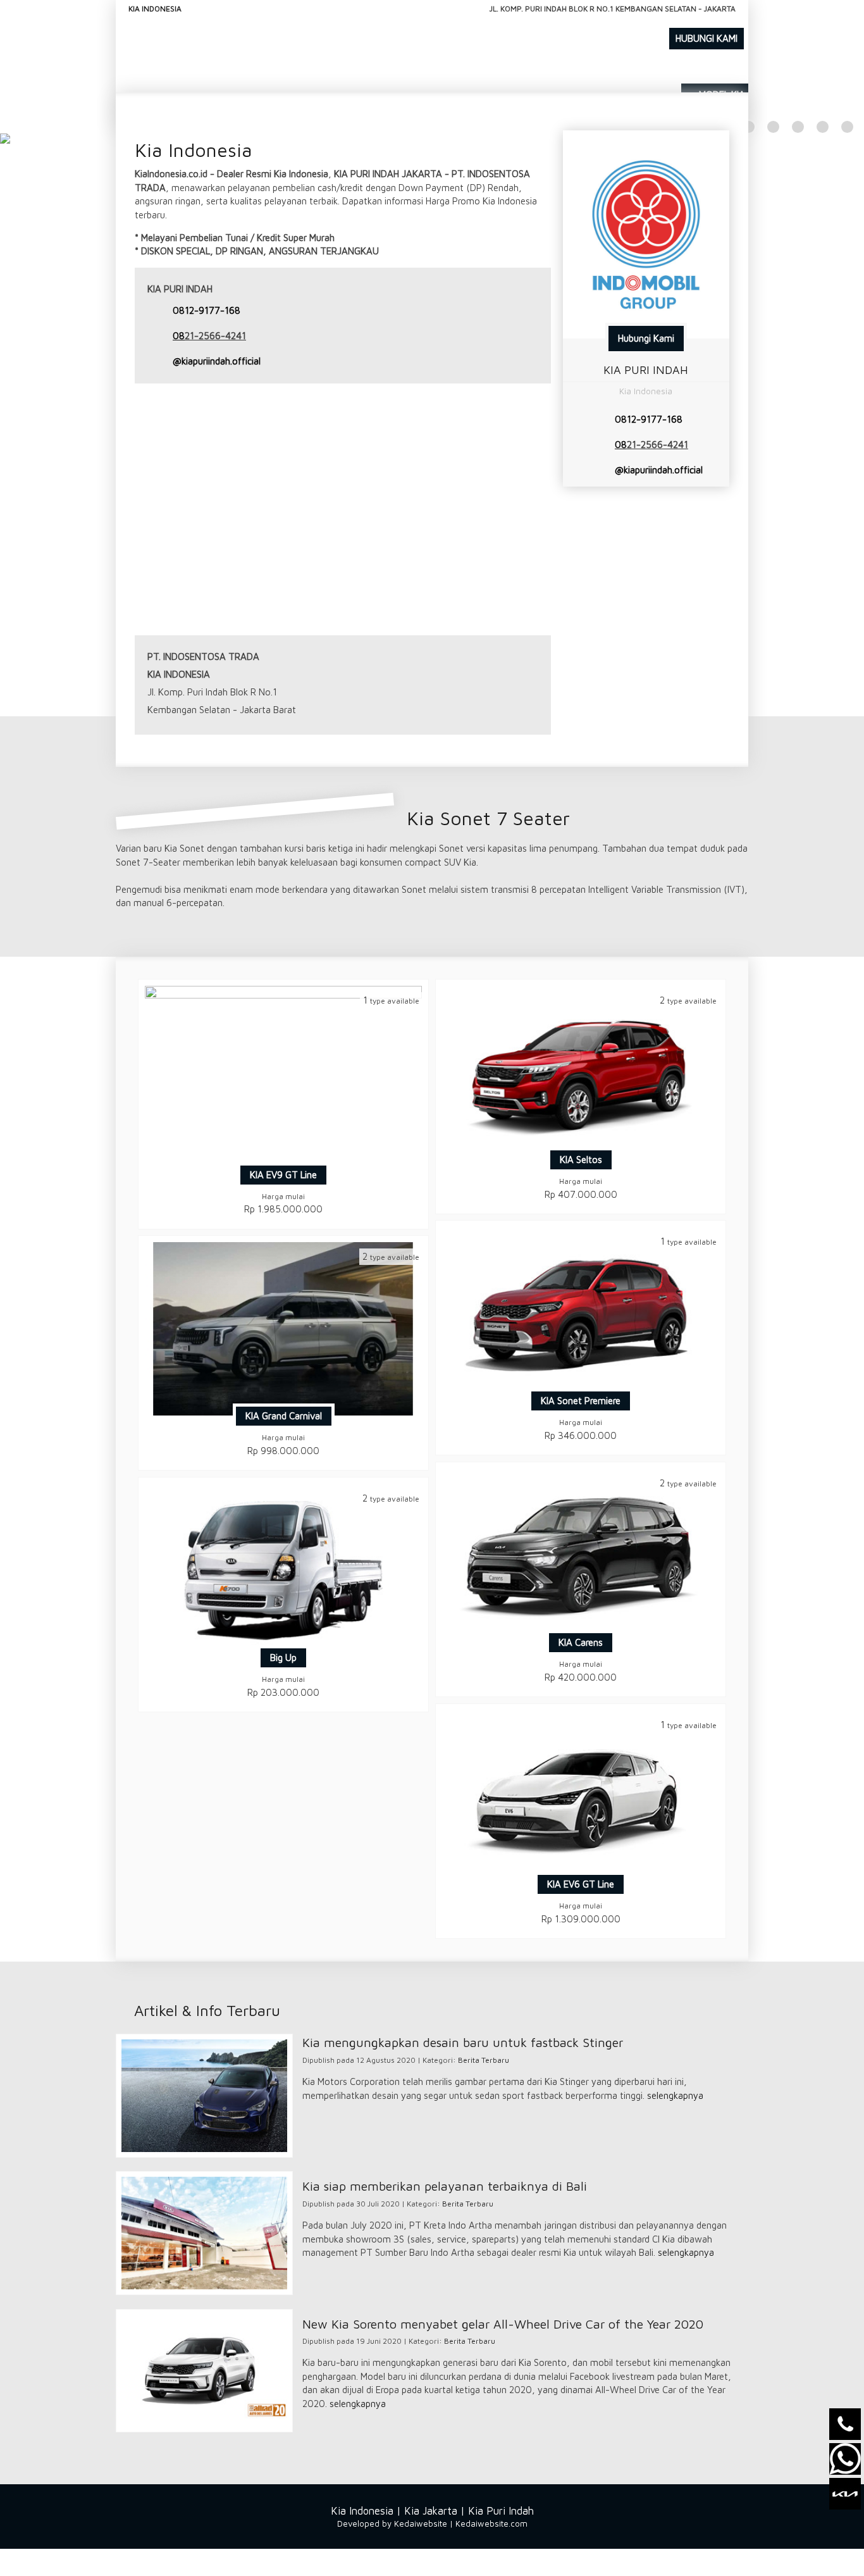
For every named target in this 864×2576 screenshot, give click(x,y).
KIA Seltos (581, 1160)
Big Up (283, 1658)
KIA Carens (581, 1642)
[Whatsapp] (845, 2459)
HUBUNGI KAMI (707, 38)
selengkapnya (675, 2095)
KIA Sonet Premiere (581, 1401)
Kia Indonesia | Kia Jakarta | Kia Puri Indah (432, 2511)
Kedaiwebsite (421, 2523)
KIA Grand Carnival (284, 1416)
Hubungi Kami (646, 338)
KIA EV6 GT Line (581, 1884)
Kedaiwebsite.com (491, 2523)
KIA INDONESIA (155, 9)
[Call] (845, 2424)
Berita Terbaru (484, 2060)
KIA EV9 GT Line (283, 1175)
